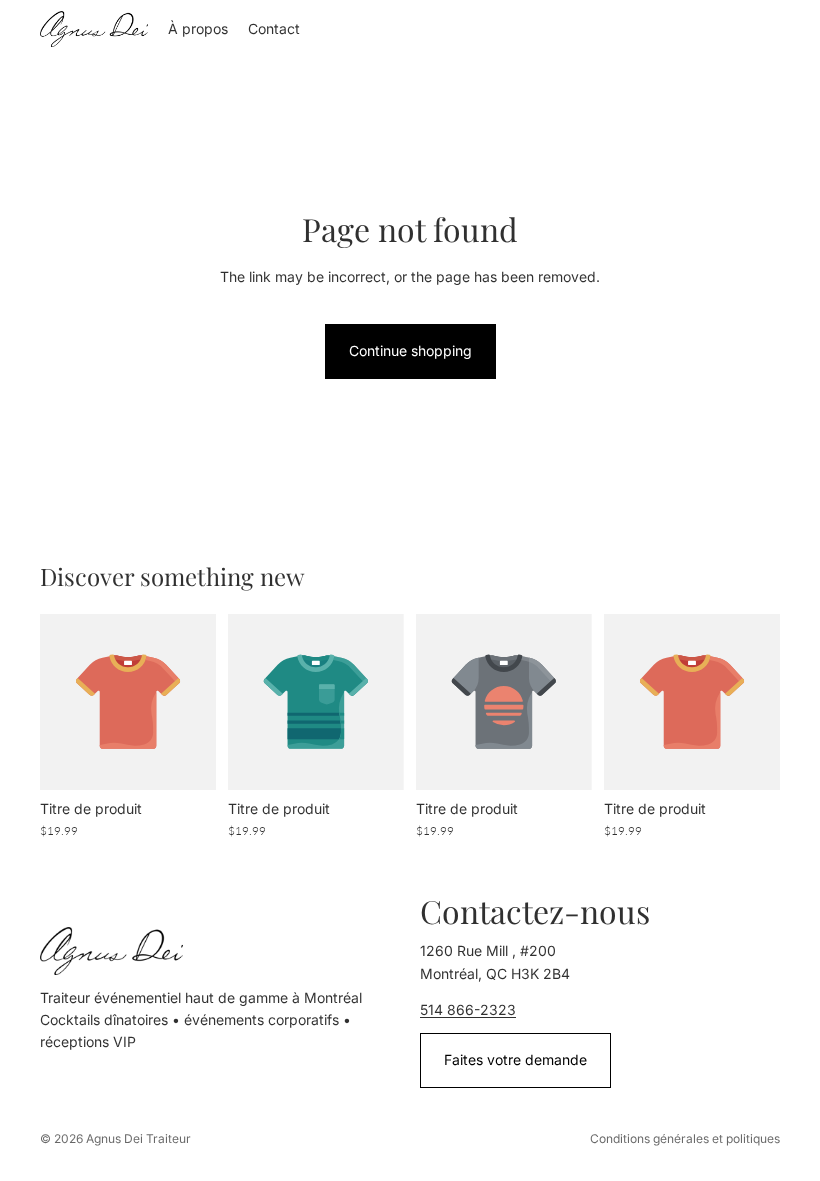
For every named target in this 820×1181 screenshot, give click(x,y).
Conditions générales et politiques (685, 1138)
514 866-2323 (468, 1009)
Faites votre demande (515, 1059)
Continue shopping (410, 350)
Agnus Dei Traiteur (138, 1138)
